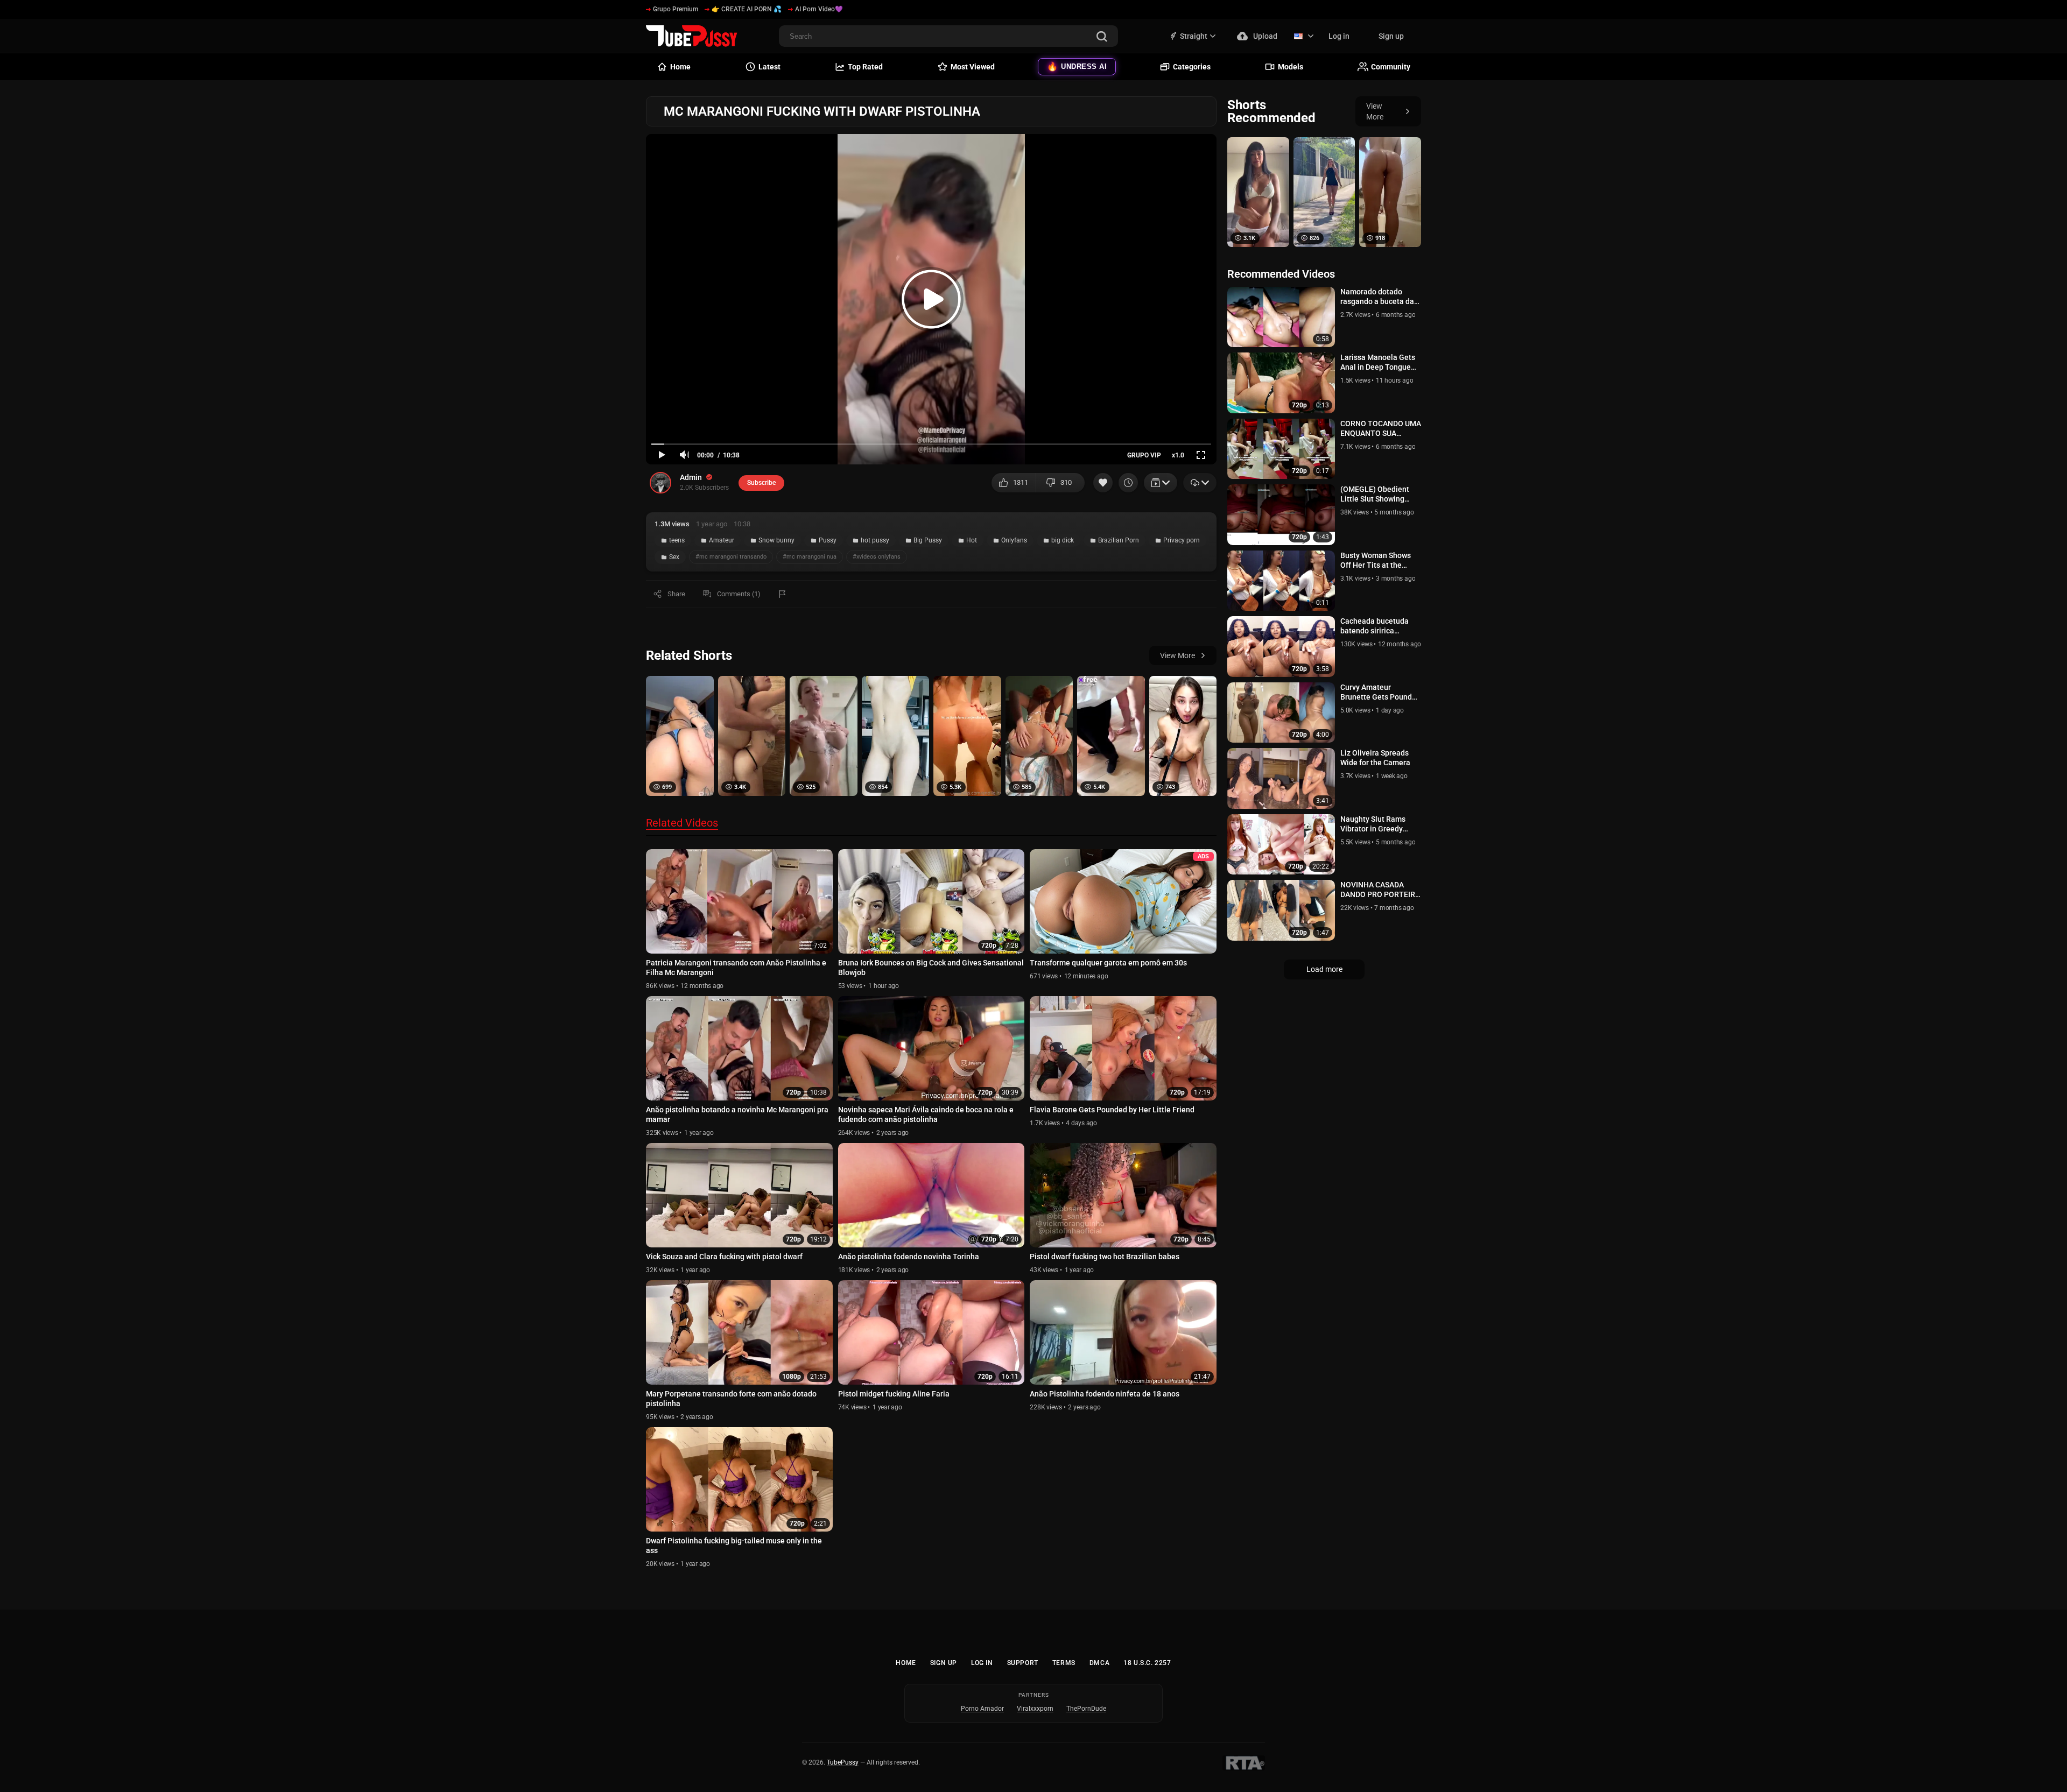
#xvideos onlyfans (877, 557)
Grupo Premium (676, 9)
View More (1177, 655)
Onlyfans (1014, 540)
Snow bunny (776, 540)
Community (1391, 67)
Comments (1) (739, 594)
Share (676, 594)
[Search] (1102, 37)
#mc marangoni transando (731, 557)
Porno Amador (982, 1709)
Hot (972, 540)
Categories (1192, 67)
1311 (1021, 482)
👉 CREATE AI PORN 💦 (747, 9)
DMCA (1099, 1663)
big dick (1063, 540)
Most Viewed (973, 67)
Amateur (722, 540)
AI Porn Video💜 (819, 9)
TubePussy (843, 1762)
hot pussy (875, 540)
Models (1291, 67)
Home (906, 1663)
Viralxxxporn (1035, 1709)
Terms (1064, 1663)
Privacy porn (1182, 540)
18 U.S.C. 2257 (1147, 1663)
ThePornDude (1086, 1709)
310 (1066, 482)
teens (677, 540)
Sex (674, 557)
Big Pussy (928, 540)
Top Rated (865, 67)
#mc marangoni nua (810, 557)
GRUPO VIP (1144, 455)
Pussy (828, 540)
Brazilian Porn (1119, 540)
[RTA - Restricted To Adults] (1244, 1763)
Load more (1324, 969)
